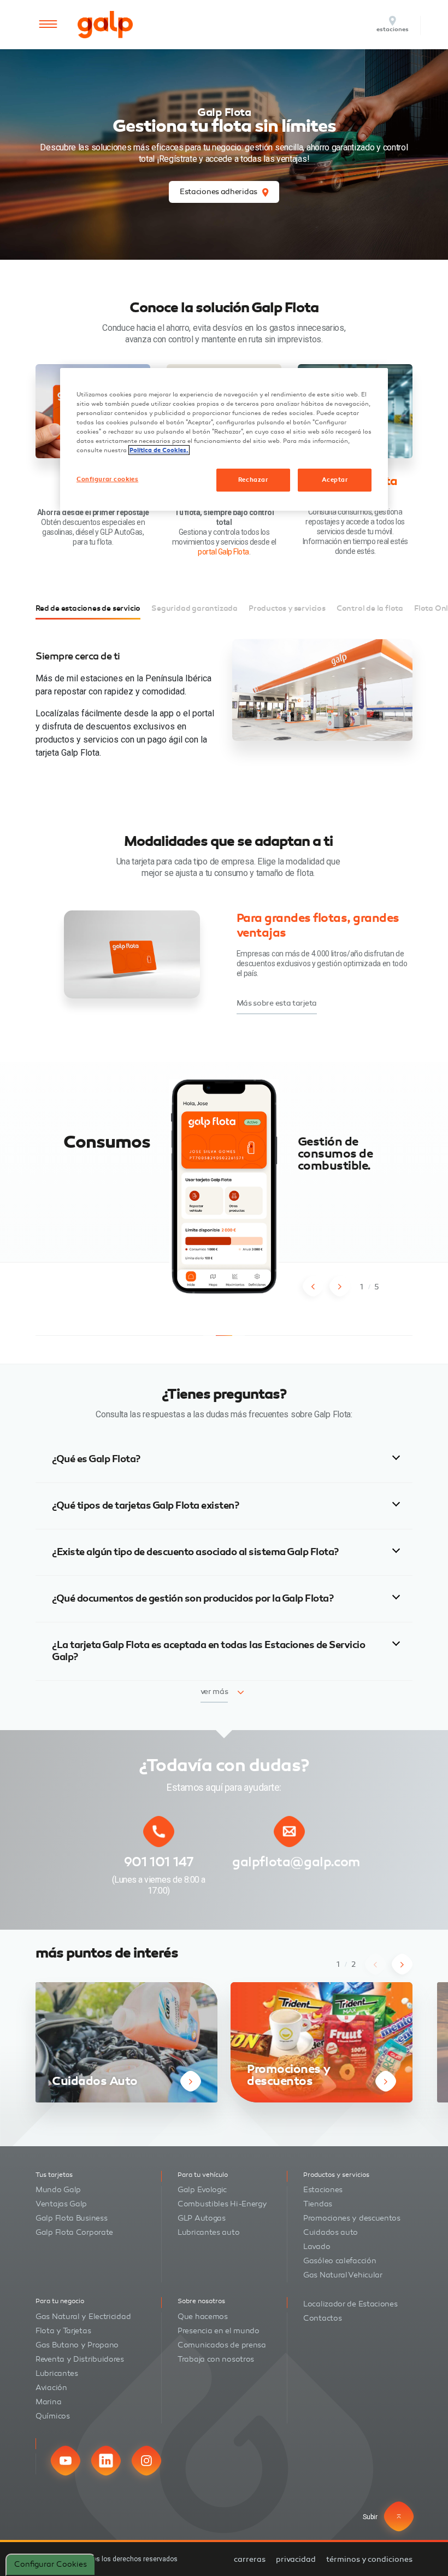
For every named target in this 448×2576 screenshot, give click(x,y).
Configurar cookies (51, 2564)
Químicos (53, 2416)
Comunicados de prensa (222, 2345)
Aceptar (335, 480)
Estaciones (323, 2190)
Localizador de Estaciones (350, 2304)
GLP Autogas (202, 2218)
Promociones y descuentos (352, 2218)
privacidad (296, 2559)
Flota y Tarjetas (63, 2331)
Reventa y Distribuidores (80, 2359)
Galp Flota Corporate (74, 2232)
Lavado (317, 2247)
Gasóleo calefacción (340, 2261)
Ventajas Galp (61, 2204)
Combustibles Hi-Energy (222, 2204)
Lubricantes (57, 2373)
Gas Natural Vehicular (343, 2275)
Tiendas (318, 2204)
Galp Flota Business (71, 2218)
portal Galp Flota (223, 552)
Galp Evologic (202, 2190)
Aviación (51, 2388)
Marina (48, 2402)
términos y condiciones (369, 2559)
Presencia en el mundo (219, 2331)
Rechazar (253, 480)
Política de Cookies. (159, 450)
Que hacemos (203, 2317)
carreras (250, 2559)
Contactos (322, 2318)
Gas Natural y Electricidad (83, 2317)
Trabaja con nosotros (216, 2359)
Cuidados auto (331, 2232)
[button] (313, 1286)
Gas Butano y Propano (77, 2345)
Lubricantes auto (208, 2232)
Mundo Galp (58, 2190)
